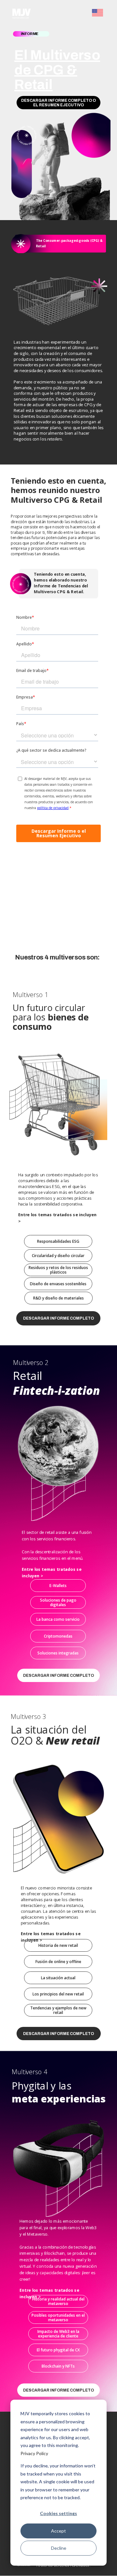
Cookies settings (58, 2513)
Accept (58, 2531)
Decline (59, 2548)
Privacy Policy (34, 2453)
